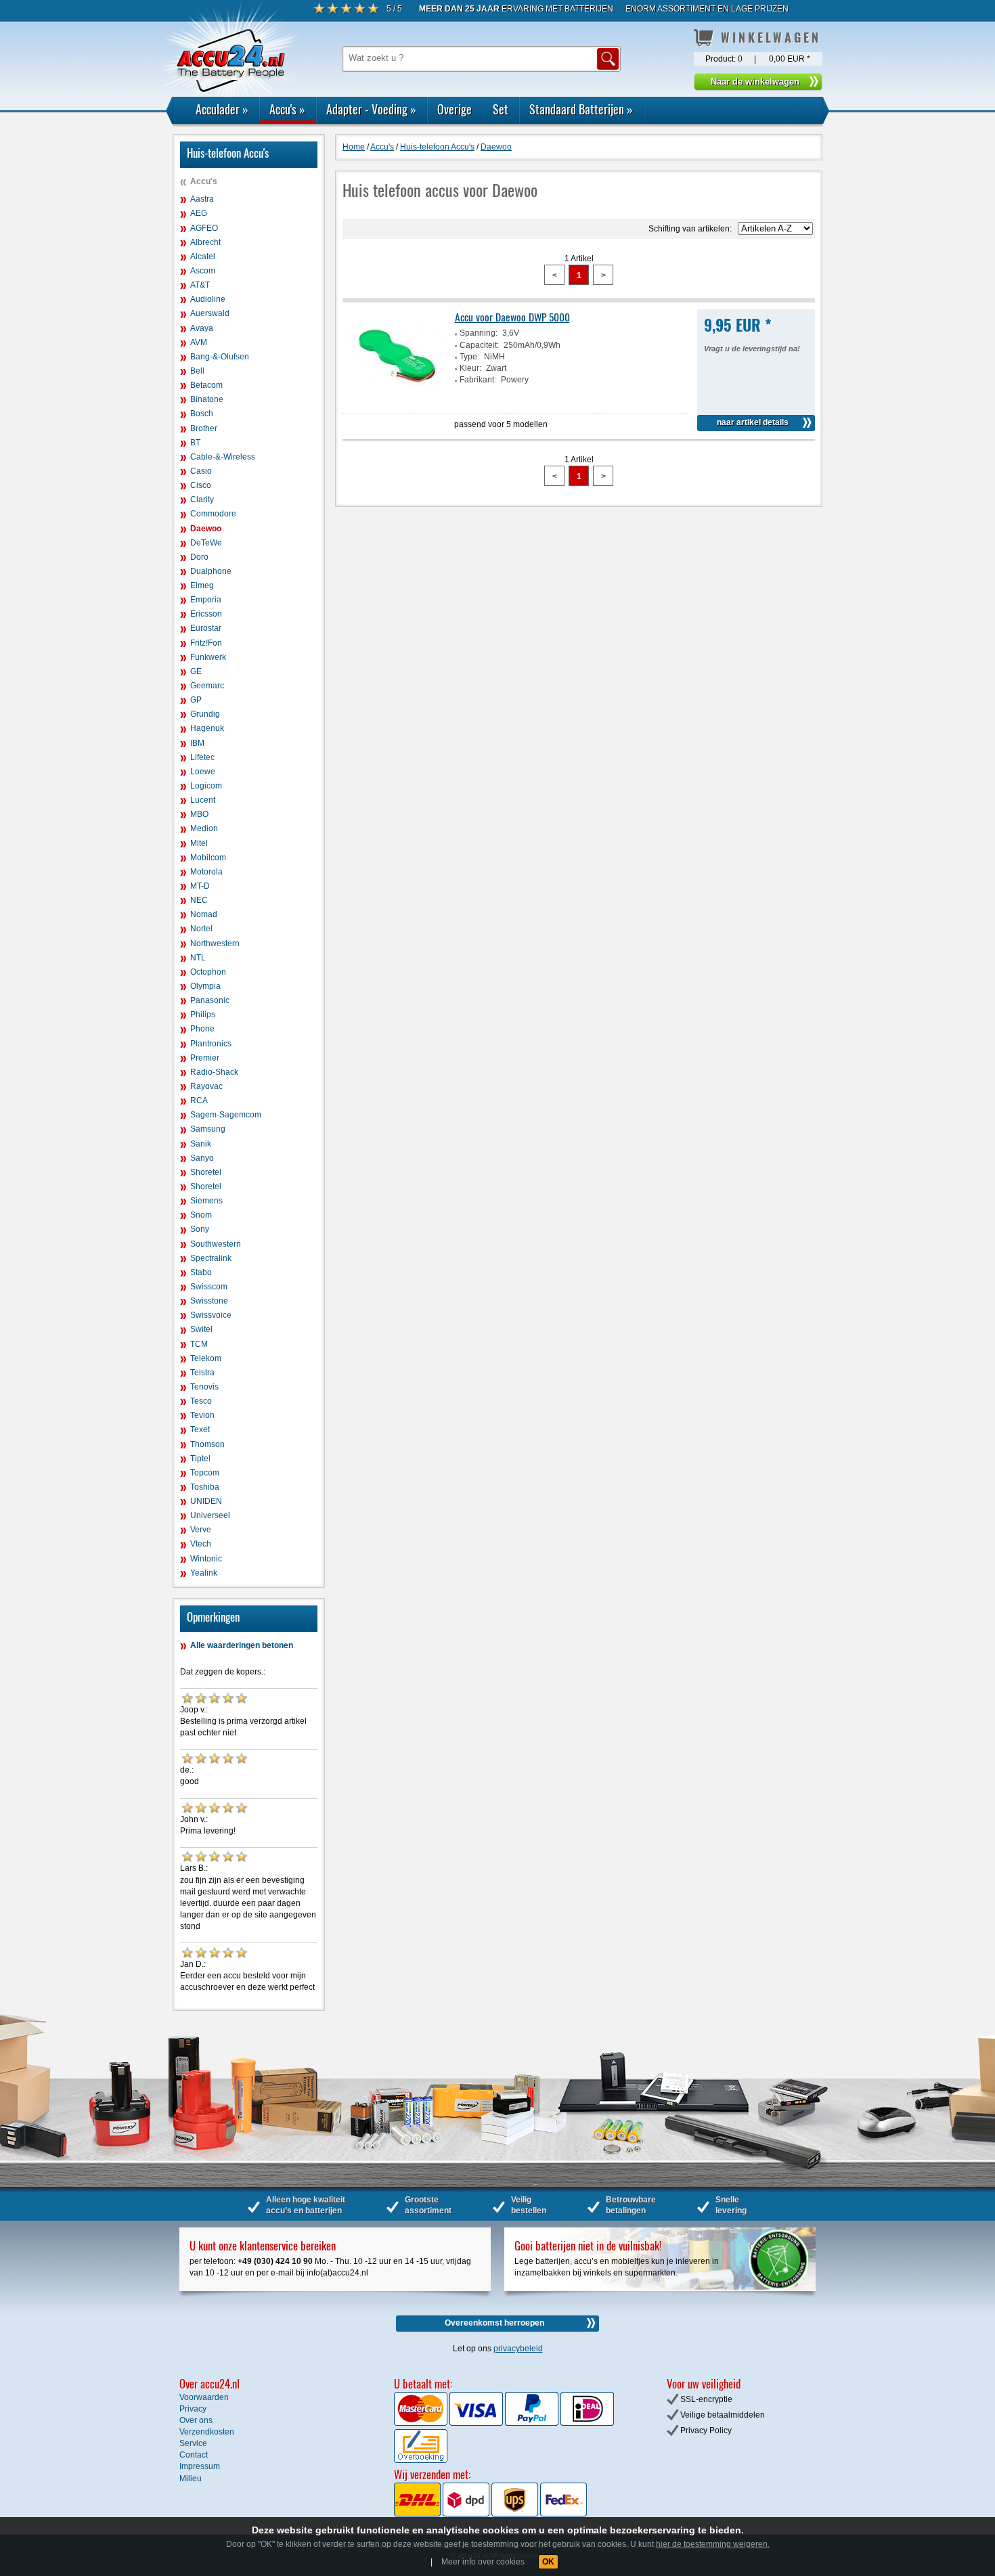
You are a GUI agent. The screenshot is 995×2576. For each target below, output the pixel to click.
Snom (201, 1215)
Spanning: (479, 333)
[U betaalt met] (422, 2423)
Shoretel (206, 1172)
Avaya (202, 328)
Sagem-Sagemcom (226, 1115)
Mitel (199, 843)
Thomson (207, 1444)
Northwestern (215, 943)
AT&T (200, 285)
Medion (204, 828)
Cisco (201, 485)
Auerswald (210, 313)
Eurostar (206, 628)
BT (195, 443)
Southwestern (216, 1244)
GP (196, 700)
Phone (202, 1029)
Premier (205, 1058)
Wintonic (206, 1559)
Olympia (205, 986)
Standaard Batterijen (581, 109)
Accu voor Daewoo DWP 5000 (512, 317)
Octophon (208, 972)
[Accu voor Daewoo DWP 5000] (397, 401)
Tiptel (200, 1459)
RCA (199, 1101)
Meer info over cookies (483, 2562)
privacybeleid (518, 2349)
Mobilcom (208, 858)
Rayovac (206, 1086)
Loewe (203, 772)
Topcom (205, 1473)
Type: (469, 357)
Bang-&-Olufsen (220, 357)
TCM (199, 1344)
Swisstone (209, 1301)
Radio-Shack (214, 1072)
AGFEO (204, 228)
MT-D (200, 886)
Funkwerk (208, 657)
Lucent (203, 800)
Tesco (201, 1401)
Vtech (201, 1544)
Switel (201, 1329)
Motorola (206, 872)
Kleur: (470, 368)
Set (501, 109)
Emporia (206, 600)
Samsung (208, 1129)
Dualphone (211, 571)
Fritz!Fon (206, 643)
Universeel (210, 1515)
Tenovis (204, 1387)
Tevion (202, 1415)
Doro (199, 557)
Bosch (202, 414)
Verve (201, 1530)
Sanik (201, 1144)
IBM (197, 743)
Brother (204, 428)
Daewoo (206, 529)
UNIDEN (206, 1501)
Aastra (202, 199)
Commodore (213, 514)
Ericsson (206, 614)
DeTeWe (206, 543)
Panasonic (210, 1000)
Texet (200, 1429)
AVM (199, 342)
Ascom (203, 271)
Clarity (202, 499)
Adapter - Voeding (371, 109)
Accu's (287, 109)
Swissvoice (211, 1315)
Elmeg (202, 585)
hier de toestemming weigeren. (713, 2544)
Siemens (206, 1201)
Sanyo (202, 1158)
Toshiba (205, 1487)
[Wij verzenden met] (490, 2514)
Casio (201, 471)
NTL (198, 958)
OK (548, 2562)
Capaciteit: (479, 345)
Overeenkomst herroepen (494, 2323)
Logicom (206, 786)
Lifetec (202, 757)
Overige (455, 109)
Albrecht (205, 242)
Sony (200, 1229)
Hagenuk (207, 728)
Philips (203, 1015)
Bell (197, 371)
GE (196, 671)
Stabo (201, 1272)
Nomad (204, 914)
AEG (199, 213)
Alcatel (203, 257)
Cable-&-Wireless (223, 457)
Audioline (208, 299)
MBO (199, 814)
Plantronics (211, 1044)
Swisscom (209, 1287)
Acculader (222, 109)
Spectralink (211, 1258)
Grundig (205, 714)
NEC (199, 900)
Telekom (206, 1358)
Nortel (201, 929)
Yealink (204, 1573)
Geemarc (207, 686)
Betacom (206, 385)
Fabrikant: (478, 380)
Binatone (207, 399)
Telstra (202, 1373)
